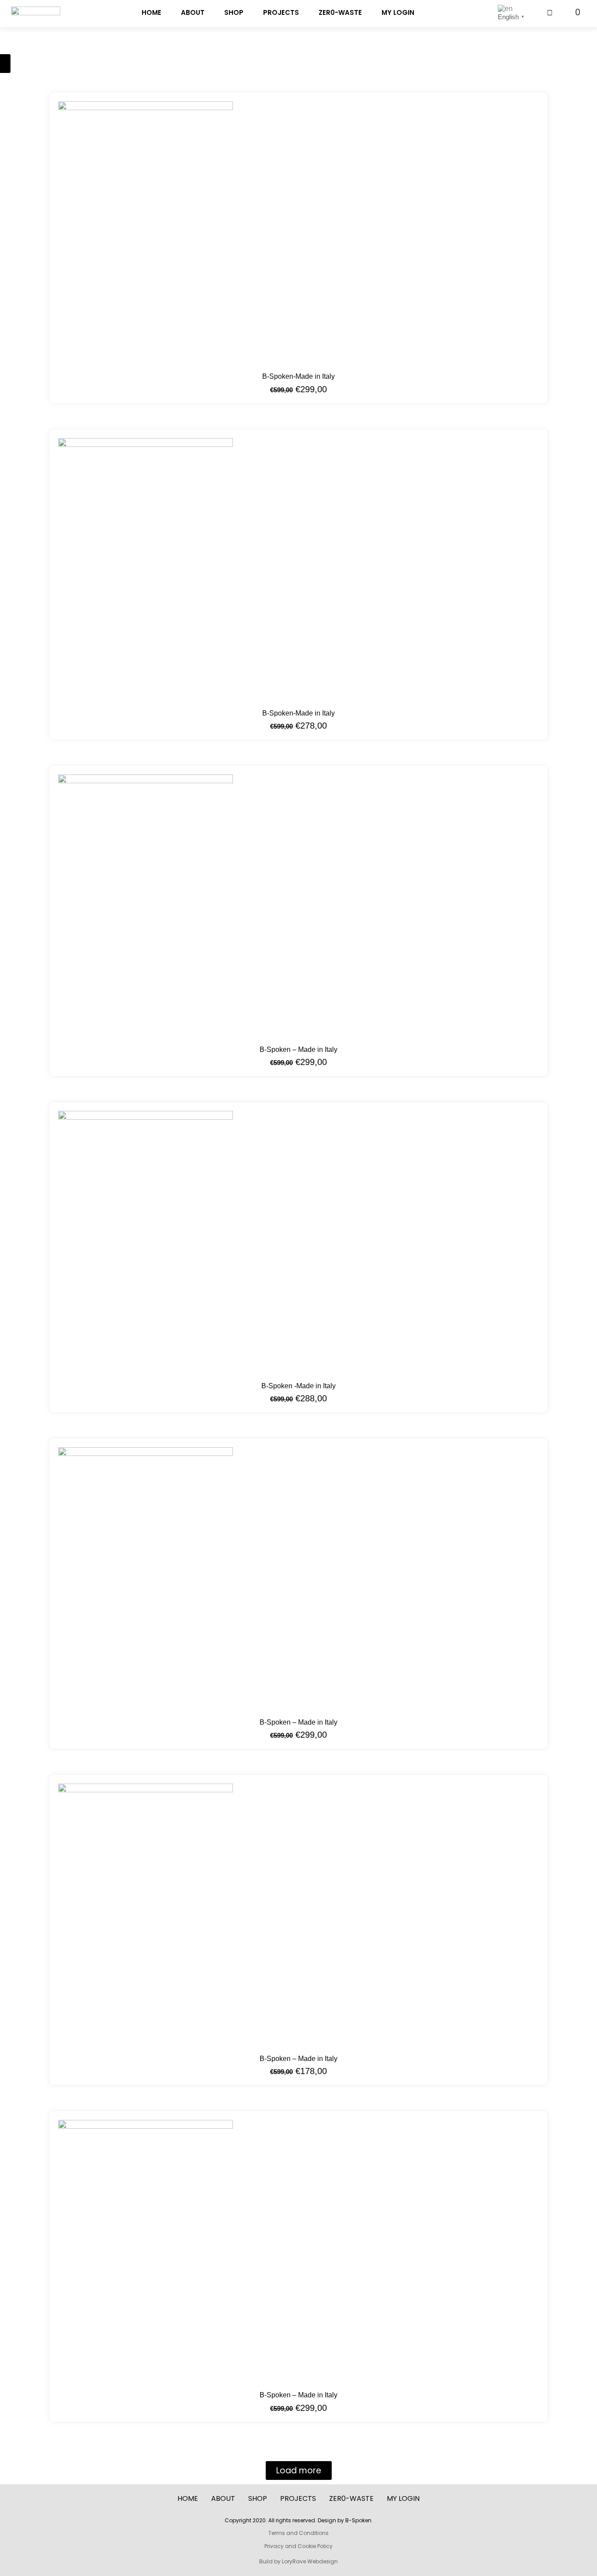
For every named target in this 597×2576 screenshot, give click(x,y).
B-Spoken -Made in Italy (298, 1386)
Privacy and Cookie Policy (298, 2546)
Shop (234, 12)
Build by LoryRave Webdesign (298, 2561)
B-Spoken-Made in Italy (298, 376)
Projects (281, 12)
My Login (398, 12)
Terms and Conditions (298, 2533)
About (193, 12)
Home (151, 12)
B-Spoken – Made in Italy (298, 1049)
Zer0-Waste (340, 12)
